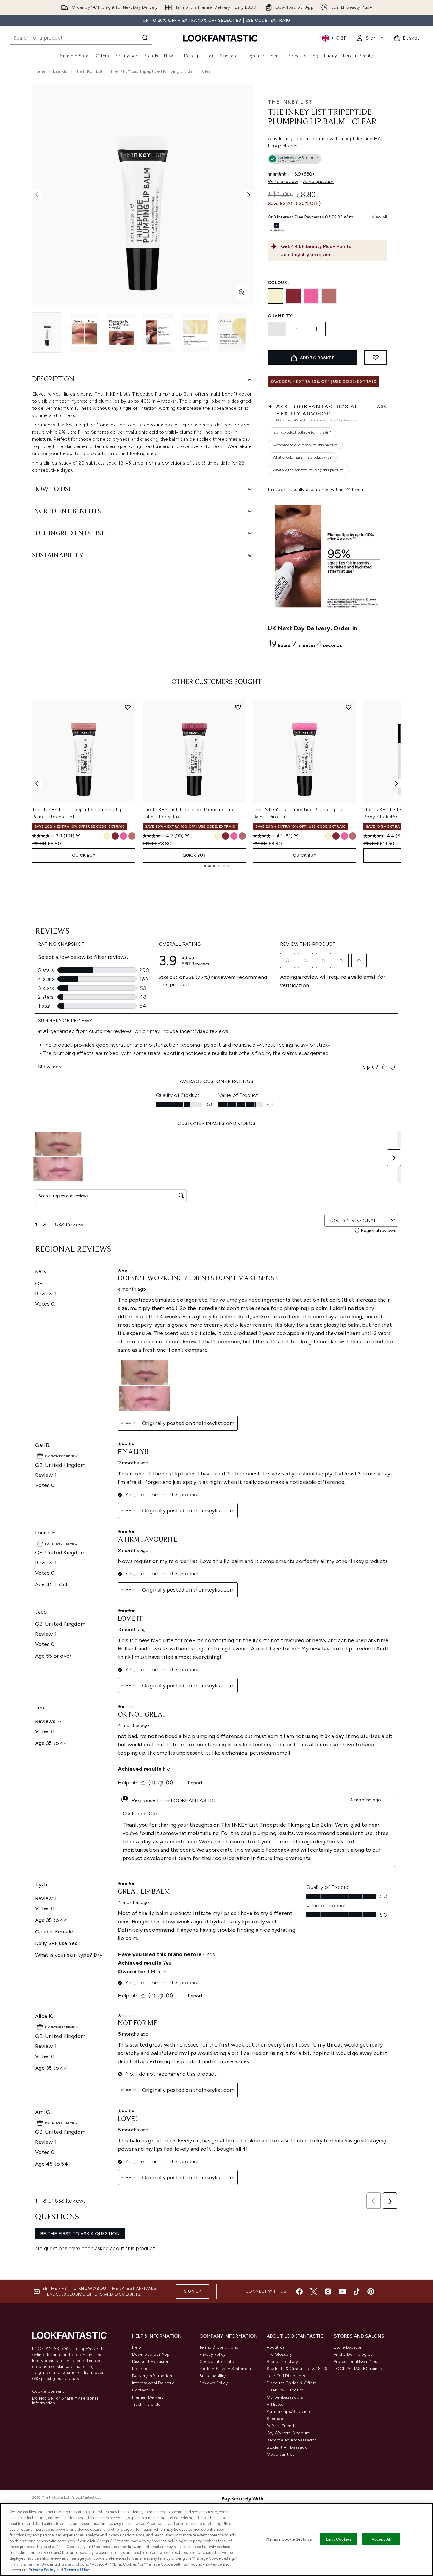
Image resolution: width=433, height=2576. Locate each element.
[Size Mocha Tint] (132, 836)
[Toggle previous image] (37, 195)
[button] (327, 160)
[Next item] (396, 784)
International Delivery (153, 2383)
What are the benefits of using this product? (309, 470)
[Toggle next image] (249, 195)
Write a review (283, 181)
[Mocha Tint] (329, 296)
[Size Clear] (107, 836)
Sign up (193, 2291)
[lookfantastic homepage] (220, 38)
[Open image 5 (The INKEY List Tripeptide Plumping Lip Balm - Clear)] (195, 333)
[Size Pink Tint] (124, 836)
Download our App (151, 2354)
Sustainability (213, 2376)
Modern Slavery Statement (226, 2369)
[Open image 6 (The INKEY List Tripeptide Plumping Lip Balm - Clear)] (232, 333)
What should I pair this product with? (303, 457)
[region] (216, 2540)
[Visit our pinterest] (371, 2291)
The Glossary (279, 2354)
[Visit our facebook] (299, 2291)
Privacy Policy (213, 2354)
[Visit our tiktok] (357, 2291)
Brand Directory (282, 2362)
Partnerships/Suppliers (289, 2412)
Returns (140, 2369)
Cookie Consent (48, 2391)
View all (379, 217)
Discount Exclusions (152, 2362)
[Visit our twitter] (314, 2291)
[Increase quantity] (316, 329)
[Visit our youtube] (342, 2291)
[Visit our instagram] (328, 2291)
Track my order (147, 2404)
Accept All (381, 2539)
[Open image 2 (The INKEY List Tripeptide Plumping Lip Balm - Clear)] (85, 333)
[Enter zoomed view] (242, 292)
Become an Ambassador (291, 2440)
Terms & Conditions (219, 2347)
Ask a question (319, 181)
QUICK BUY (84, 855)
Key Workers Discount (288, 2433)
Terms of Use (77, 2570)
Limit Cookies (339, 2539)
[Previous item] (37, 784)
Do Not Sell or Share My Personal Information (65, 2401)
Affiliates (275, 2404)
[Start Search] (145, 38)
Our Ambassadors (285, 2397)
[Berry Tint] (293, 296)
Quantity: (281, 316)
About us (276, 2347)
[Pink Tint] (311, 296)
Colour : (279, 283)
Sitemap (275, 2419)
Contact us (143, 2390)
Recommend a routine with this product (305, 445)
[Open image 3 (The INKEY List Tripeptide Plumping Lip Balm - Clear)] (121, 333)
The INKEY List (89, 71)
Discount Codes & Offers (292, 2383)
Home (39, 71)
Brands (60, 71)
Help (137, 2347)
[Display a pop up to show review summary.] (78, 835)
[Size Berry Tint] (115, 836)
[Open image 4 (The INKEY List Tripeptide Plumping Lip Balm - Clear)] (158, 333)
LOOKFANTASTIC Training (359, 2369)
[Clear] (276, 296)
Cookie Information (219, 2362)
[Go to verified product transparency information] (294, 159)
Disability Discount (285, 2390)
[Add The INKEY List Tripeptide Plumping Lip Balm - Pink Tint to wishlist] (348, 707)
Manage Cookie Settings (289, 2539)
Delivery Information (152, 2376)
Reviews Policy (214, 2383)
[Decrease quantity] (277, 329)
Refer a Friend (280, 2426)
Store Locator (348, 2347)
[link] (370, 38)
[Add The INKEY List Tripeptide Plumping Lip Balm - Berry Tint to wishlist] (238, 707)
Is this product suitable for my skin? (302, 432)
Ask (382, 406)
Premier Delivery (148, 2397)
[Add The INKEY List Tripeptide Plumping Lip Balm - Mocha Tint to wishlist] (128, 707)
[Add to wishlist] (376, 357)
